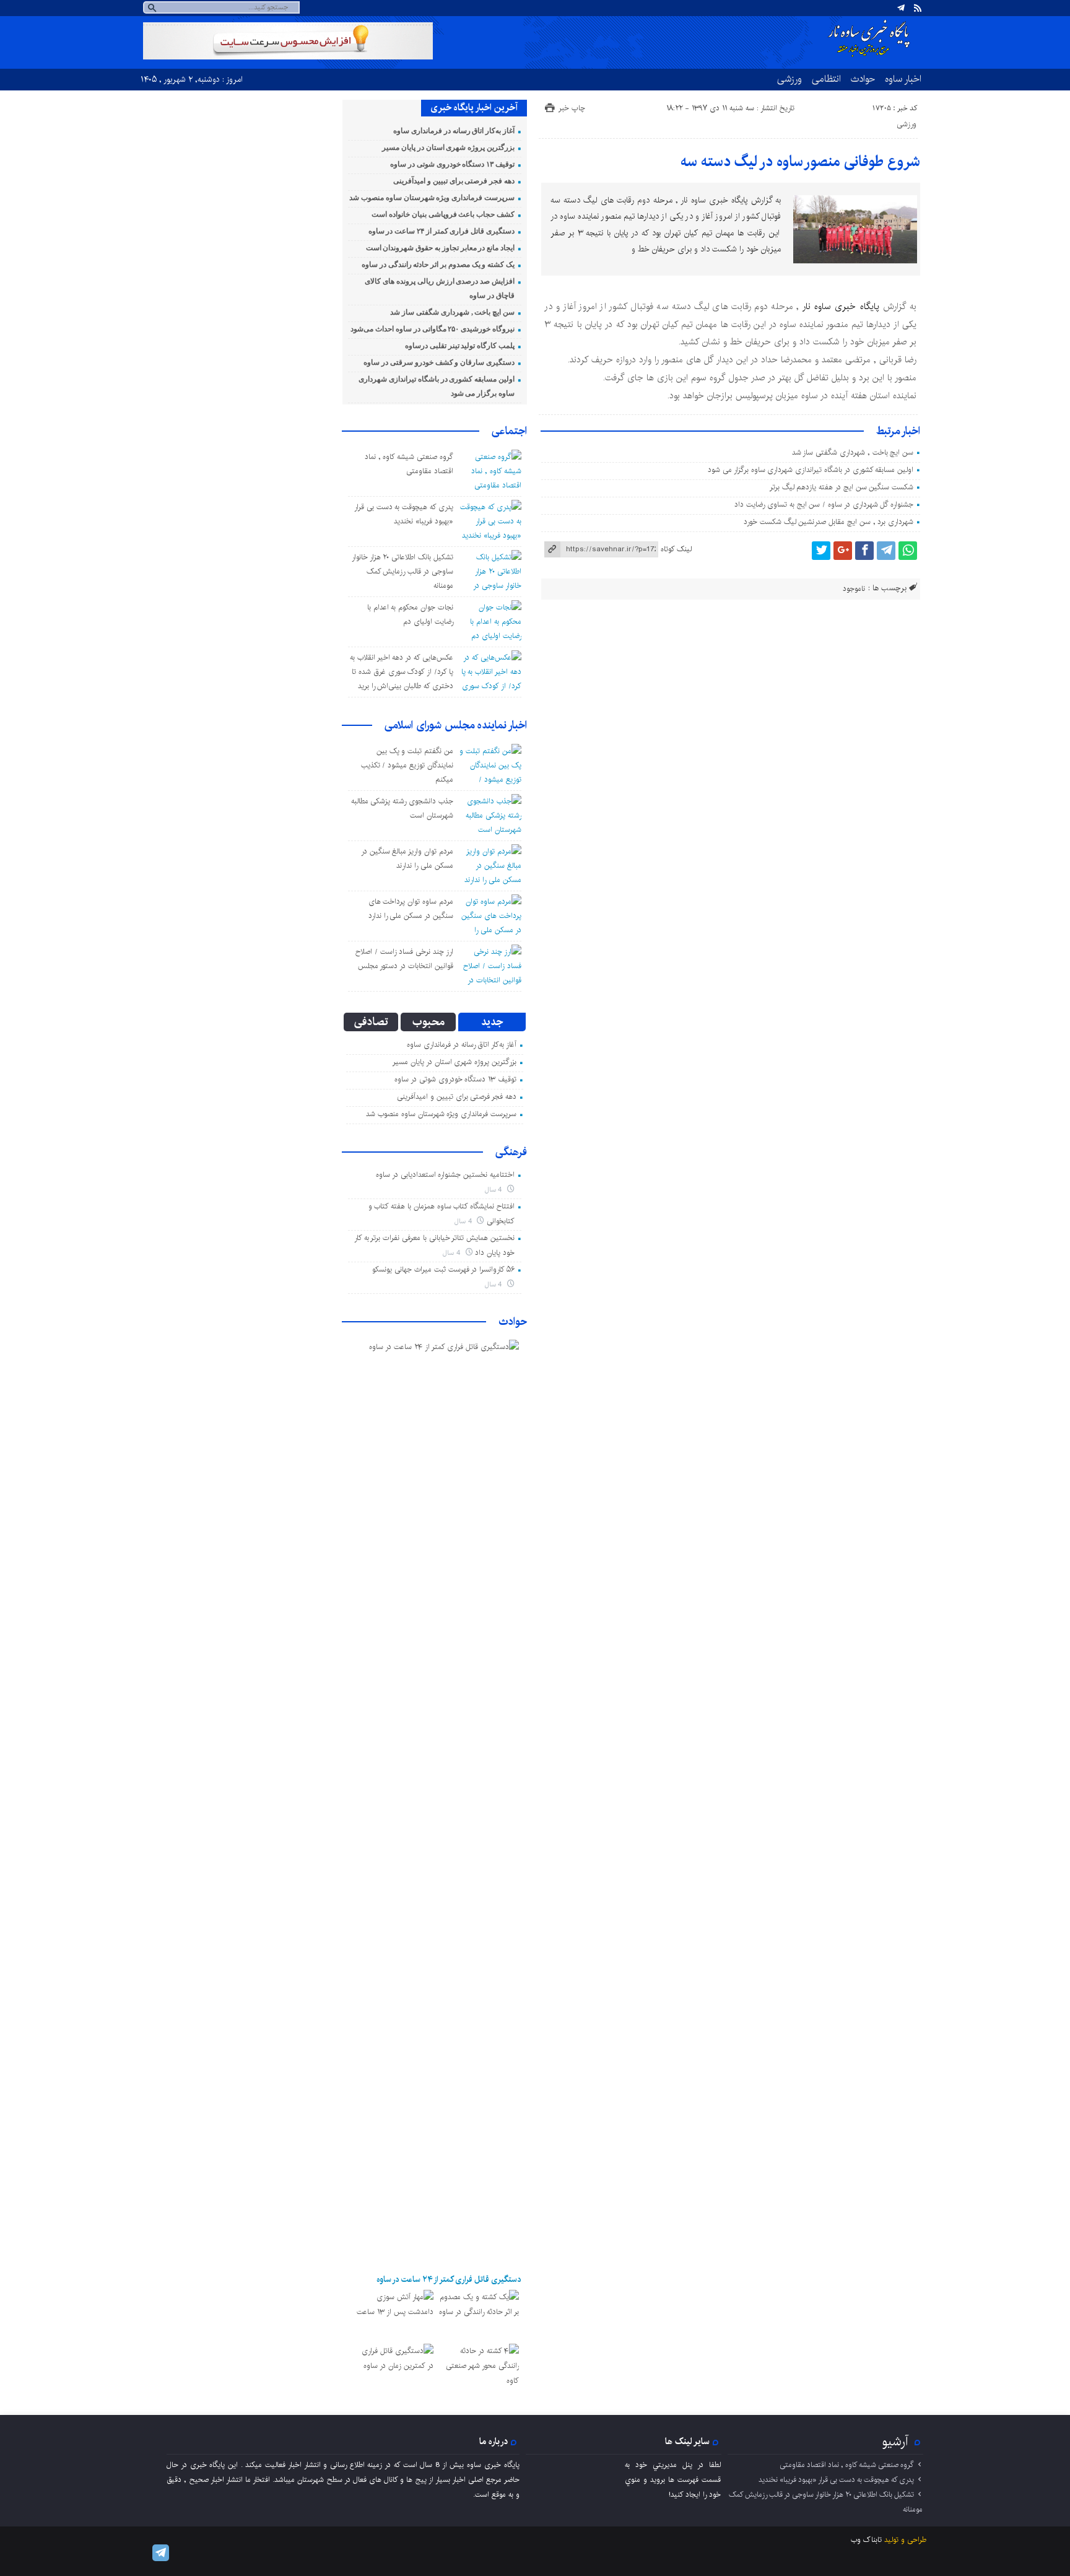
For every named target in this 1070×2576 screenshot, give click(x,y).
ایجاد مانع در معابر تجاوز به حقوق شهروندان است (440, 248)
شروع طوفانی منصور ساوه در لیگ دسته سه (800, 162)
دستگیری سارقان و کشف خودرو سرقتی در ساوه (439, 362)
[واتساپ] (908, 551)
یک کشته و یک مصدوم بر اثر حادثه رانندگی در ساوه (438, 264)
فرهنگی (511, 1152)
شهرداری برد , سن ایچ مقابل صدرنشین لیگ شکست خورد (829, 522)
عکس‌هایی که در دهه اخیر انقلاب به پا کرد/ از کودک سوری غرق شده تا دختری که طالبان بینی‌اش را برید (402, 672)
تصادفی (371, 1022)
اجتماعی (509, 431)
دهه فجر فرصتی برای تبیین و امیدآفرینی (454, 181)
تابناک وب (866, 2540)
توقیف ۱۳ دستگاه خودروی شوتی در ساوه (452, 164)
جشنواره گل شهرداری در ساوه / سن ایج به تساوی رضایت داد (824, 504)
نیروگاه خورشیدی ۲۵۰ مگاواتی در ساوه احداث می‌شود (433, 329)
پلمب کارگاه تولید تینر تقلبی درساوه (460, 346)
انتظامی (826, 79)
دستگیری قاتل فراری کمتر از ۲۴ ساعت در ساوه (441, 231)
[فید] (918, 8)
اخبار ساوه (903, 79)
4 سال (495, 1190)
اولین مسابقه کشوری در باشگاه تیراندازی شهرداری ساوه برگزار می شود (811, 470)
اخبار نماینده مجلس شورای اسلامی (456, 725)
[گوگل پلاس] (843, 551)
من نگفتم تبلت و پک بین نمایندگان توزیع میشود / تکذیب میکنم (407, 765)
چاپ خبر (572, 108)
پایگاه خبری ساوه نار (841, 307)
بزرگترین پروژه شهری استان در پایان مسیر (448, 147)
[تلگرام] (901, 8)
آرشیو (895, 2442)
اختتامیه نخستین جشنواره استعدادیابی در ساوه (445, 1175)
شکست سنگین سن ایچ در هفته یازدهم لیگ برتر (842, 487)
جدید (492, 1022)
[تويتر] (821, 551)
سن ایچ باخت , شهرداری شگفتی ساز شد (853, 452)
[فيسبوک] (864, 551)
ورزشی (789, 79)
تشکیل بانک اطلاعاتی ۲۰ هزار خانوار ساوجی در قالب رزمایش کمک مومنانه (402, 571)
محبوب (428, 1022)
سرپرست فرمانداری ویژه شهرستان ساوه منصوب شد (432, 198)
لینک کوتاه (676, 549)
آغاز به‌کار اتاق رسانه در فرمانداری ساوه (454, 131)
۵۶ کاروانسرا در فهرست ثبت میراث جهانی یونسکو (443, 1269)
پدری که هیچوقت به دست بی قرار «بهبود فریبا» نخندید (836, 2480)
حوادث (863, 79)
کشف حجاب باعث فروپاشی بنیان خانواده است (443, 214)
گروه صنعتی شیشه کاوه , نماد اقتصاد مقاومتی (847, 2465)
